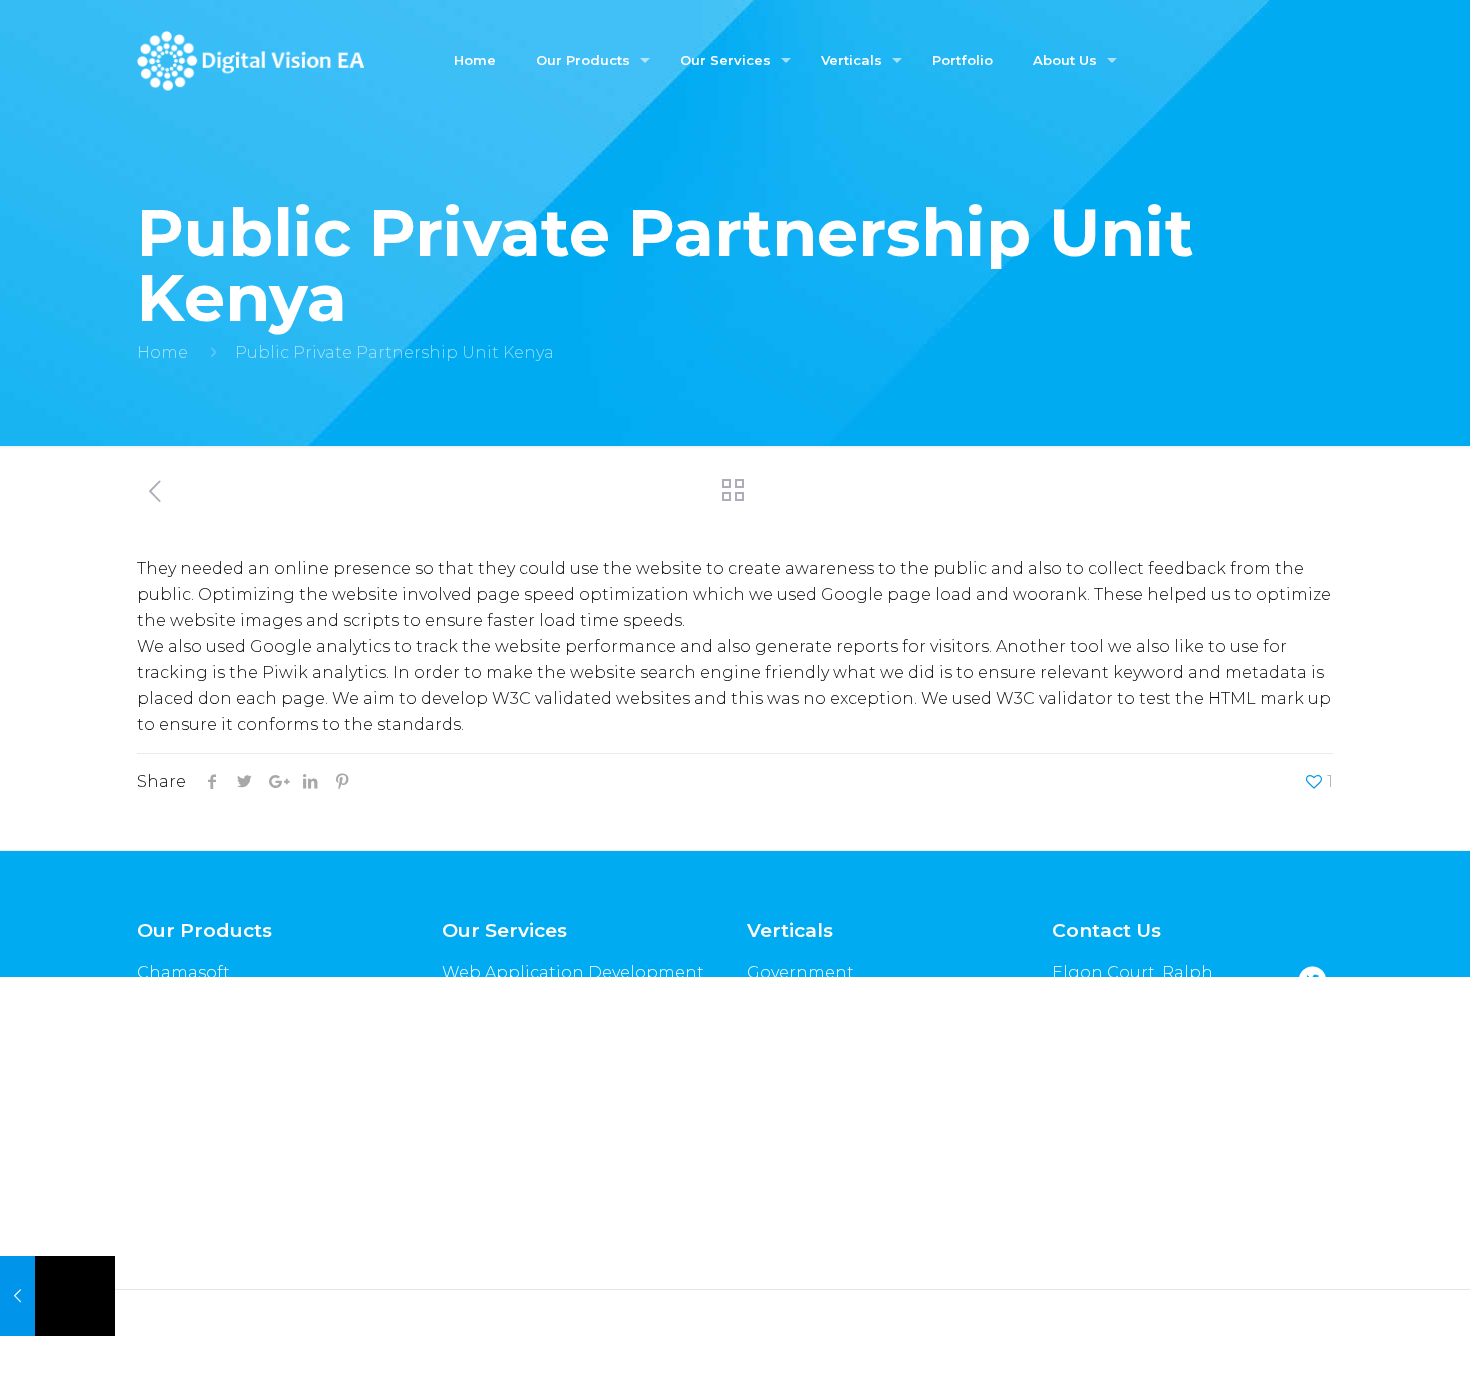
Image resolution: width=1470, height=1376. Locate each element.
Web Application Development (573, 972)
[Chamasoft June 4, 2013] (57, 1296)
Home (162, 352)
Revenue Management (538, 1178)
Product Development (536, 1106)
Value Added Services (529, 1214)
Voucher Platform (211, 1044)
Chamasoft (183, 972)
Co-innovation (503, 1250)
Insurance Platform (218, 1080)
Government (800, 972)
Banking (783, 1044)
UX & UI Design (504, 1070)
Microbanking (807, 1080)
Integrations (494, 1142)
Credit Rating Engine (227, 1008)
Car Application (203, 1116)
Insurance (788, 1008)
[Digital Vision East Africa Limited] (250, 60)
